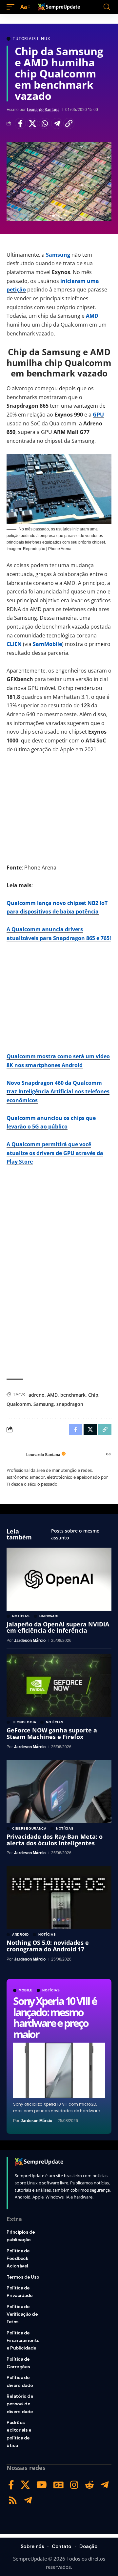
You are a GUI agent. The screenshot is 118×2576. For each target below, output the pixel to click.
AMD (92, 316)
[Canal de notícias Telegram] (28, 2500)
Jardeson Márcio (36, 2121)
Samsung (58, 255)
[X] (25, 2485)
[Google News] (59, 2485)
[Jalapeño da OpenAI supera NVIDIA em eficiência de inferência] (59, 1579)
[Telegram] (105, 2485)
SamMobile (47, 644)
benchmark (73, 1395)
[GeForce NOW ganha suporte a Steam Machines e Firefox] (59, 1685)
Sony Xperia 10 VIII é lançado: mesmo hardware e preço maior (55, 2017)
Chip (93, 1395)
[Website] (108, 1455)
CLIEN (14, 644)
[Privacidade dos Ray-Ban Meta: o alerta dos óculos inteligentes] (59, 1792)
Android (20, 1935)
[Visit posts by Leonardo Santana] (15, 1455)
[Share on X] (32, 123)
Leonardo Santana (43, 110)
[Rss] (13, 2500)
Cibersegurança (29, 1829)
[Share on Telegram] (57, 123)
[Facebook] (11, 2485)
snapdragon (70, 1404)
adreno (37, 1395)
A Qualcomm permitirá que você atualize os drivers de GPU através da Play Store (55, 1153)
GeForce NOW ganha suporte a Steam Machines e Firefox (52, 1733)
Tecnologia (24, 1722)
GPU (98, 415)
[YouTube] (42, 2485)
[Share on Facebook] (20, 123)
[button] (12, 7)
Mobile (26, 1990)
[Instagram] (74, 2485)
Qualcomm (19, 1404)
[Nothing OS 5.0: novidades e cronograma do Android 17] (59, 1898)
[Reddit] (89, 2485)
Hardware (50, 1616)
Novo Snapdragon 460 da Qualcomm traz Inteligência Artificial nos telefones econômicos (58, 1092)
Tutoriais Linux (31, 39)
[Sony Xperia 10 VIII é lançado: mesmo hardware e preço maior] (59, 2070)
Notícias (51, 1990)
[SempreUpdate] (59, 7)
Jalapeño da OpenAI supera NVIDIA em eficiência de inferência (58, 1627)
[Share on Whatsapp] (45, 123)
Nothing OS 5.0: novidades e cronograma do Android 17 (48, 1946)
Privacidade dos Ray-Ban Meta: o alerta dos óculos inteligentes (55, 1840)
